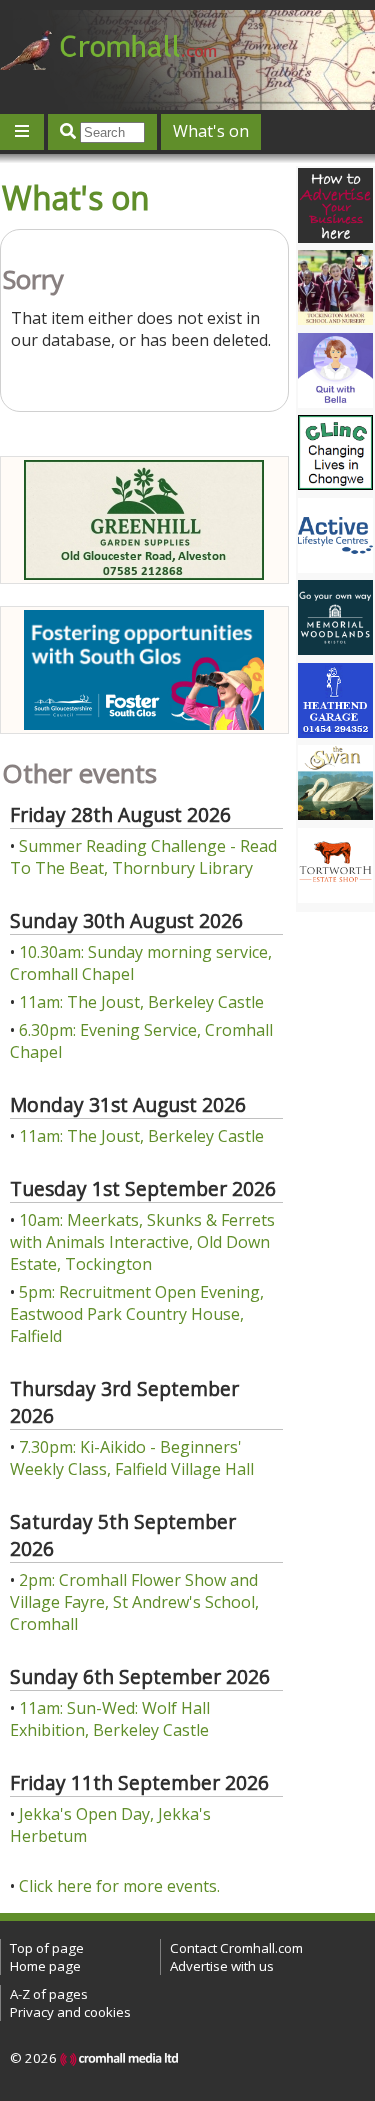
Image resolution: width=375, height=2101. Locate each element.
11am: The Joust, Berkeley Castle (141, 1002)
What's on (211, 131)
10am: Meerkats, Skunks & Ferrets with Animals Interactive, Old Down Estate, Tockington (142, 1242)
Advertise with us (222, 1966)
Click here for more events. (119, 1886)
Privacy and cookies (70, 2012)
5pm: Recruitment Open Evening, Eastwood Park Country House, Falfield (137, 1314)
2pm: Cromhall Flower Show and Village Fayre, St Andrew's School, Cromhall (134, 1602)
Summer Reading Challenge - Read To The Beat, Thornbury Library (143, 857)
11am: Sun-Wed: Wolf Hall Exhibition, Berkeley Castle (110, 1719)
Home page (45, 1966)
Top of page (47, 1948)
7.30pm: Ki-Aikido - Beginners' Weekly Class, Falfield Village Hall (132, 1458)
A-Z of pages (49, 1994)
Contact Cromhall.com (236, 1948)
